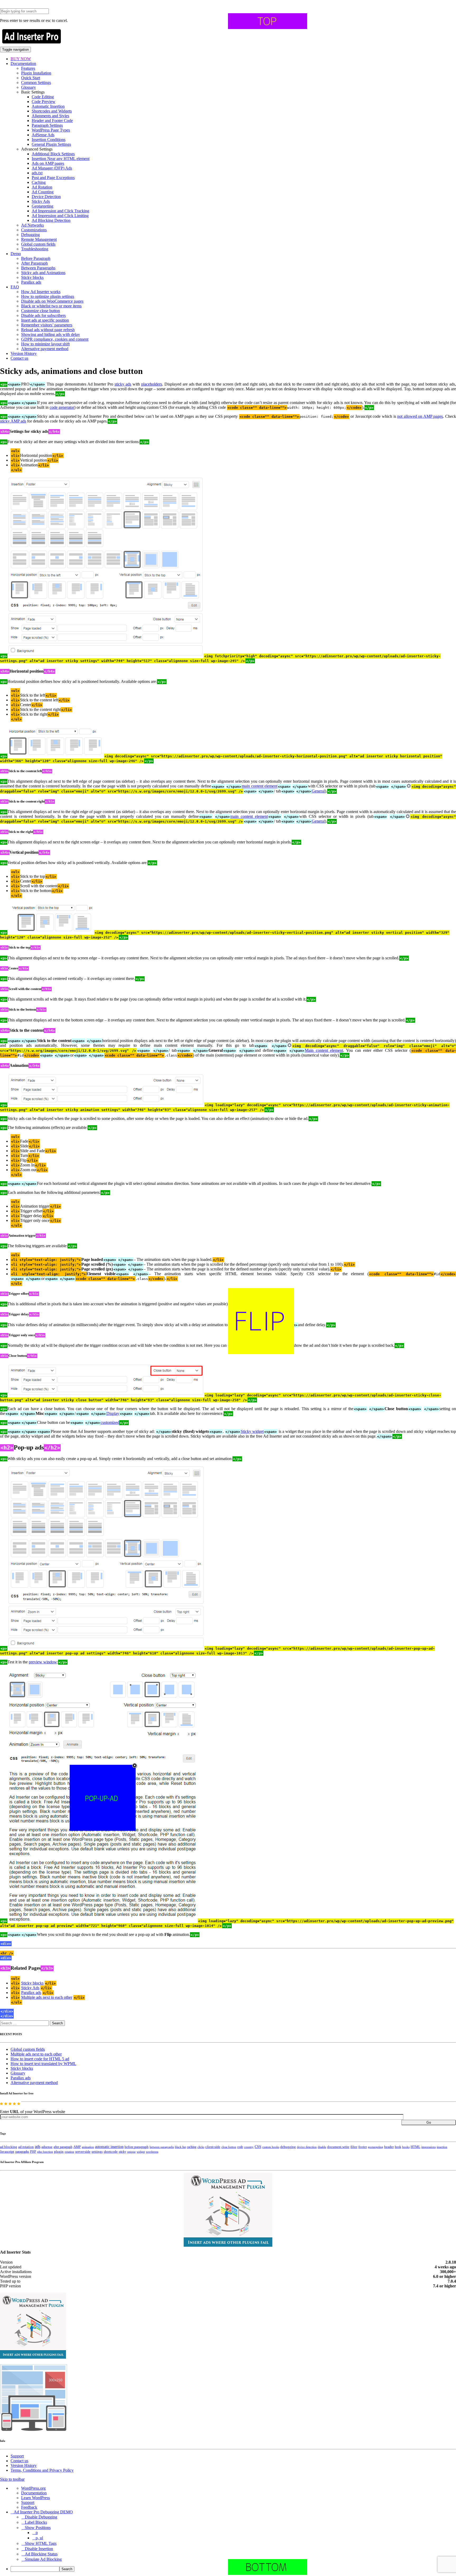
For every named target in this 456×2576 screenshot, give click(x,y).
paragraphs (22, 2152)
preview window (43, 1662)
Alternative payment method (45, 349)
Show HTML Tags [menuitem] (41, 2543)
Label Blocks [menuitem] (36, 2522)
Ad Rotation (42, 187)
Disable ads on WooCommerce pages (52, 301)
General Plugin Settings (51, 144)
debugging (288, 2147)
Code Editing (43, 97)
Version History (24, 353)
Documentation (23, 64)
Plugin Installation (36, 73)
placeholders (152, 384)
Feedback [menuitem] (29, 2507)
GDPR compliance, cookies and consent (55, 339)
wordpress (152, 2152)
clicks (201, 2147)
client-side (213, 2147)
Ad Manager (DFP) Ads (52, 168)
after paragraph (63, 2147)
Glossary (28, 87)
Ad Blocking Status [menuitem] (41, 2554)
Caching (39, 182)
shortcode (111, 2152)
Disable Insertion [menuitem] (39, 2549)
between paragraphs (162, 2147)
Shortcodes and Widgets (52, 111)
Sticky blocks (32, 277)
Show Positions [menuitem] (38, 2528)
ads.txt (37, 173)
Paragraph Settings (47, 125)
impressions (429, 2147)
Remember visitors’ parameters (47, 325)
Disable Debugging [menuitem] (41, 2517)
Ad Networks (32, 225)
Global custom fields (38, 244)
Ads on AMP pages (48, 163)
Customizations (34, 230)
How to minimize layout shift (45, 344)
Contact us (19, 358)
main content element (259, 786)
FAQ (15, 287)
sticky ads (123, 384)
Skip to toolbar (12, 2479)
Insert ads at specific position (45, 320)
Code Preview (44, 102)
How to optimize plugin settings (48, 296)
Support (17, 2456)
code (240, 2147)
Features (28, 68)
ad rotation (26, 2147)
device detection (307, 2147)
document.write (338, 2147)
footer (363, 2147)
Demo (16, 254)
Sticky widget (252, 1431)
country (249, 2147)
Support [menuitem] (28, 2502)
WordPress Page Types (51, 130)
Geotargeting (42, 206)
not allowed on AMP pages (420, 416)
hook (398, 2147)
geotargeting (376, 2147)
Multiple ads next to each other (47, 1997)
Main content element (324, 1050)
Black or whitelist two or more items (51, 306)
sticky (122, 2152)
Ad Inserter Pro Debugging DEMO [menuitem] (43, 2512)
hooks (406, 2147)
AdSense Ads (43, 135)
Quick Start (31, 78)
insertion (442, 2147)
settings (97, 2152)
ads (38, 2146)
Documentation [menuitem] (34, 2493)
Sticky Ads (41, 201)
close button (229, 2147)
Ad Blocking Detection (51, 220)
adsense (47, 2147)
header (389, 2147)
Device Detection (46, 197)
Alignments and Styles (50, 116)
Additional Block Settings (53, 154)
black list (180, 2147)
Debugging (30, 235)
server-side (83, 2152)
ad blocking (9, 2147)
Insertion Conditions (49, 140)
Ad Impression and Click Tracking (60, 211)
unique (131, 2152)
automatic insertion (109, 2147)
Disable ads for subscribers (43, 315)
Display (113, 1413)
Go (429, 2122)
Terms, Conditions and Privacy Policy (42, 2470)
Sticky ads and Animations (43, 273)
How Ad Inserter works (41, 292)
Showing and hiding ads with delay (51, 334)
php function (45, 2152)
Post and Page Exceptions (53, 178)
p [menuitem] (37, 2533)
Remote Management (39, 239)
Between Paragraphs (38, 268)
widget (141, 2152)
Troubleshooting (35, 249)
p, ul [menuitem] (39, 2538)
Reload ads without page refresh (48, 330)
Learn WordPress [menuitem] (35, 2498)
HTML (415, 2147)
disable (322, 2147)
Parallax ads (31, 282)
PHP (33, 2152)
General (318, 791)
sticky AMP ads (13, 421)
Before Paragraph (36, 258)
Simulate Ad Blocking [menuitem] (43, 2559)
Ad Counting (43, 192)
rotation (69, 2152)
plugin (59, 2152)
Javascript (7, 2152)
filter (354, 2147)
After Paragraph (34, 263)
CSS (258, 2147)
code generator (62, 407)
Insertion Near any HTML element (61, 159)
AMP (77, 2147)
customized (110, 1422)
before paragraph (137, 2147)
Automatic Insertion (48, 106)
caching (192, 2147)
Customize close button (41, 311)
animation (88, 2147)
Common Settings (36, 83)
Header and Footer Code (52, 121)
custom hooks (271, 2147)
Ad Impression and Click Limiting (60, 216)
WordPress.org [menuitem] (33, 2488)
